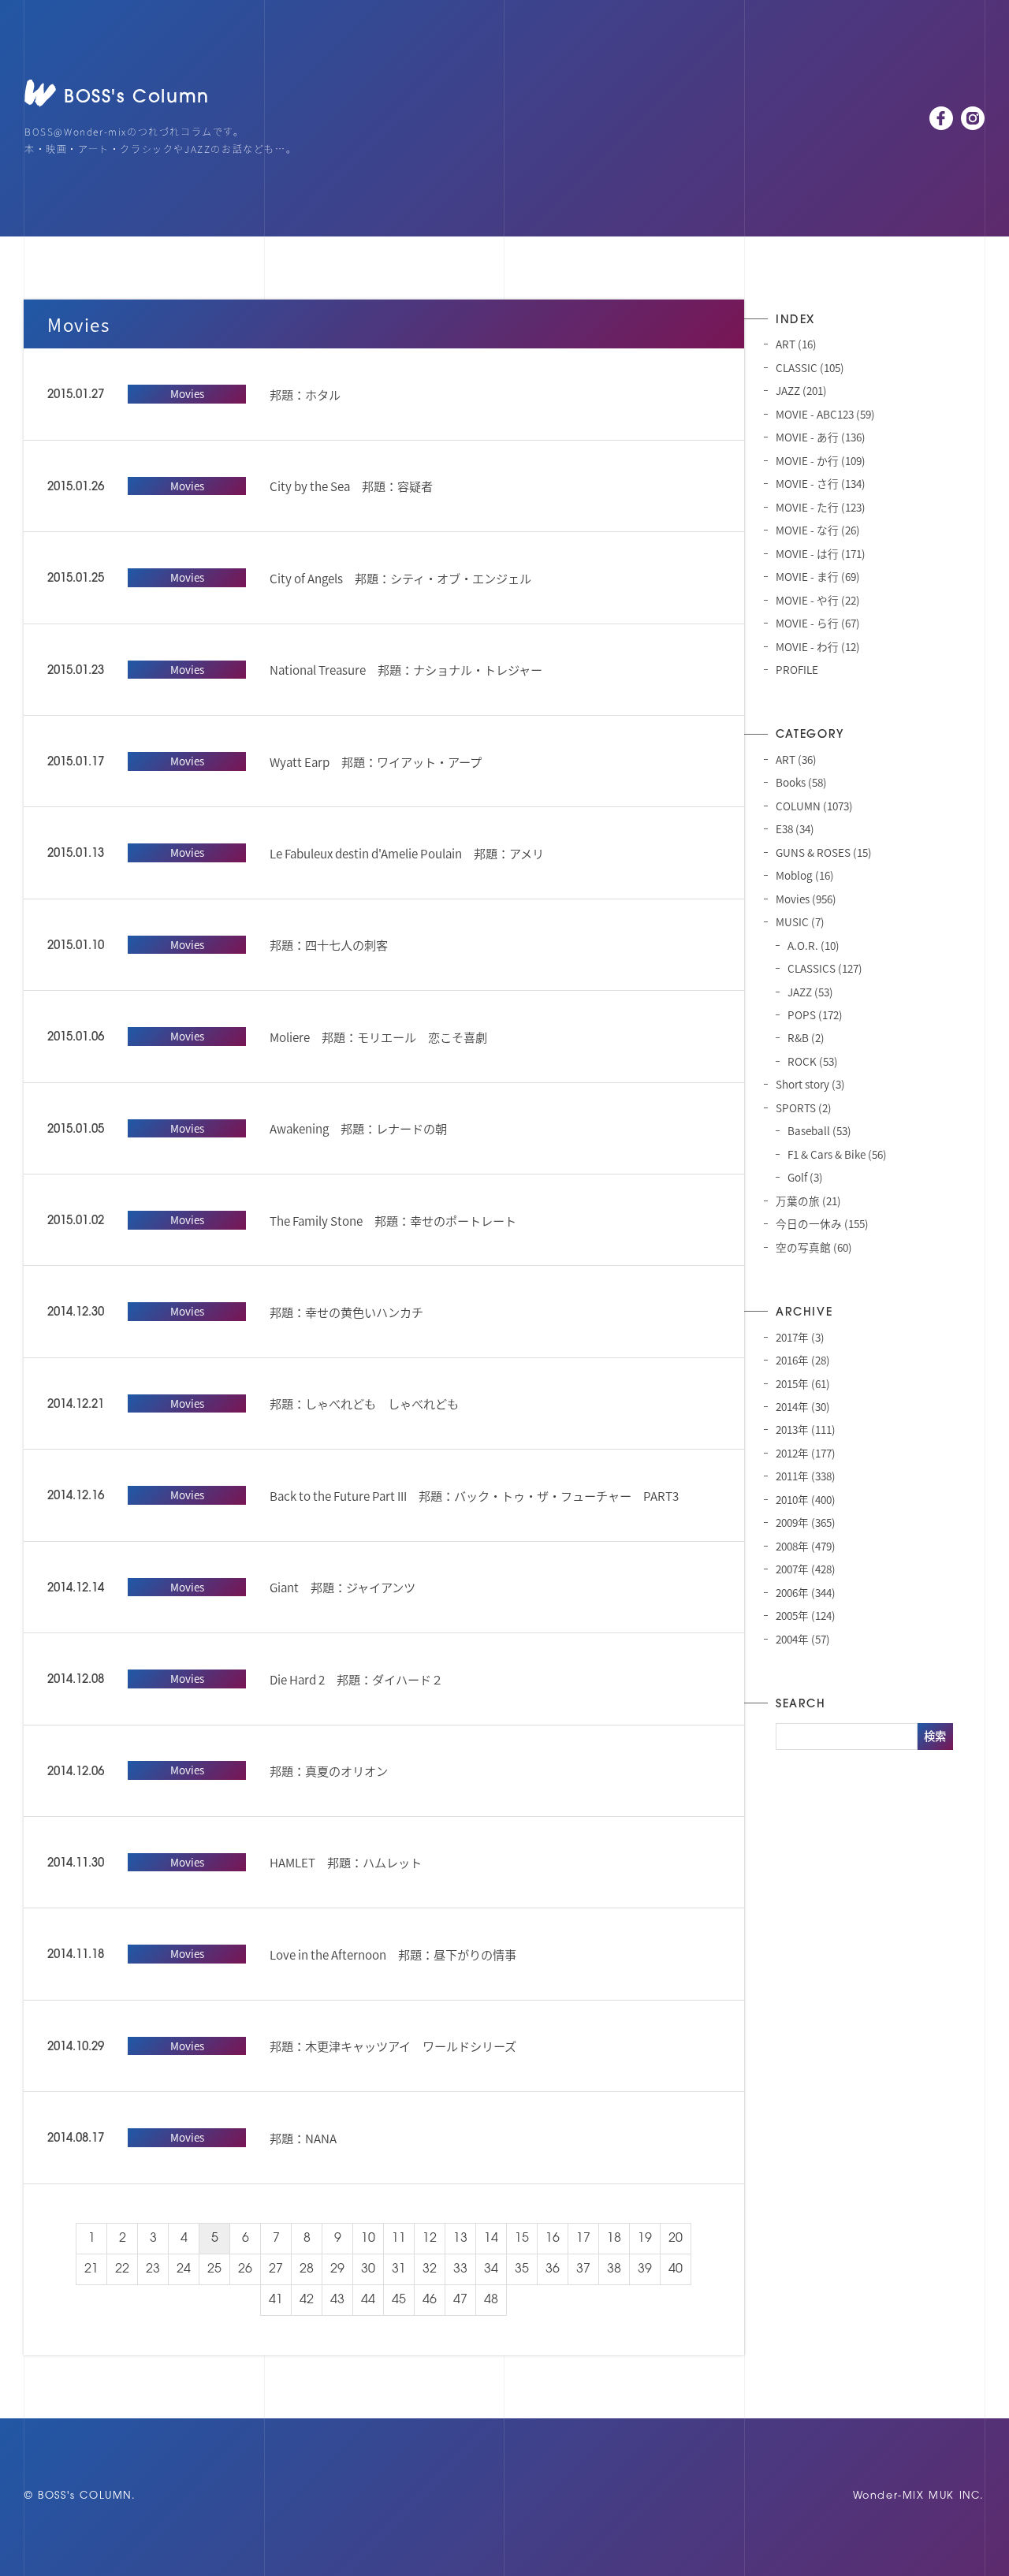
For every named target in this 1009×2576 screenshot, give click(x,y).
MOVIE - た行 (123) (821, 507)
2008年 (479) (806, 1546)
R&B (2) (806, 1037)
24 (184, 2269)
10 (368, 2239)
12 (430, 2239)
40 (676, 2269)
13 (460, 2239)
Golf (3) (805, 1177)
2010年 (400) (806, 1499)
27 (276, 2269)
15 (522, 2239)
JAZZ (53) (810, 992)
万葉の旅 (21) (808, 1201)
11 (399, 2239)
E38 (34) (795, 828)
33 (460, 2269)
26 (245, 2269)
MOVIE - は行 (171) (821, 553)
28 (307, 2269)
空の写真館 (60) (814, 1247)
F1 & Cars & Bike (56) (837, 1154)
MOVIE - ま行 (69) (818, 576)
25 (214, 2269)
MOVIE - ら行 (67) (818, 623)
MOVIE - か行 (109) (821, 460)
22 (122, 2269)
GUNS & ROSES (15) (824, 852)
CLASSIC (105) (810, 367)
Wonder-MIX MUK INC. (919, 2496)
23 (153, 2269)
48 (491, 2300)
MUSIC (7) (800, 921)
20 (676, 2239)
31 (399, 2269)
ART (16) (796, 344)
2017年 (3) (800, 1337)
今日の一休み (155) (822, 1223)
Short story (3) (810, 1084)
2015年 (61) (803, 1383)
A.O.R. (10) (814, 945)
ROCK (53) (813, 1061)
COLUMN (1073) (814, 806)
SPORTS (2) (804, 1107)
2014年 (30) (803, 1406)
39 (645, 2269)
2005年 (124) (806, 1615)
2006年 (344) (806, 1592)
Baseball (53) (819, 1130)
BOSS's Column (137, 98)
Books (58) (801, 782)
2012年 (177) (806, 1453)
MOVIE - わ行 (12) (818, 646)
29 (337, 2269)
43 (337, 2300)
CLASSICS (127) (825, 968)
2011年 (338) (806, 1476)
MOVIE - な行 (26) (818, 530)
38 (614, 2269)
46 (430, 2300)
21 (91, 2269)
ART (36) (796, 759)
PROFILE (797, 669)
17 (583, 2239)
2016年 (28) (803, 1360)
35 (522, 2269)
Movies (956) (806, 899)
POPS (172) (815, 1014)
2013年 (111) (806, 1429)
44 (368, 2300)
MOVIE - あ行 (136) (821, 437)
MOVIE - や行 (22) (818, 600)
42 (307, 2300)
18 (614, 2239)
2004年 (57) (803, 1639)
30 (368, 2269)
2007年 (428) (806, 1569)
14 (491, 2239)
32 (430, 2269)
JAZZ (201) (801, 390)
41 (276, 2300)
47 (460, 2300)
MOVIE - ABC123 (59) (825, 414)
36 (553, 2269)
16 (553, 2239)
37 (583, 2269)
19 (645, 2239)
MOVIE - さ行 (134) (821, 483)
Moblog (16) (805, 875)
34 (491, 2269)
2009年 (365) (806, 1522)
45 (399, 2300)
